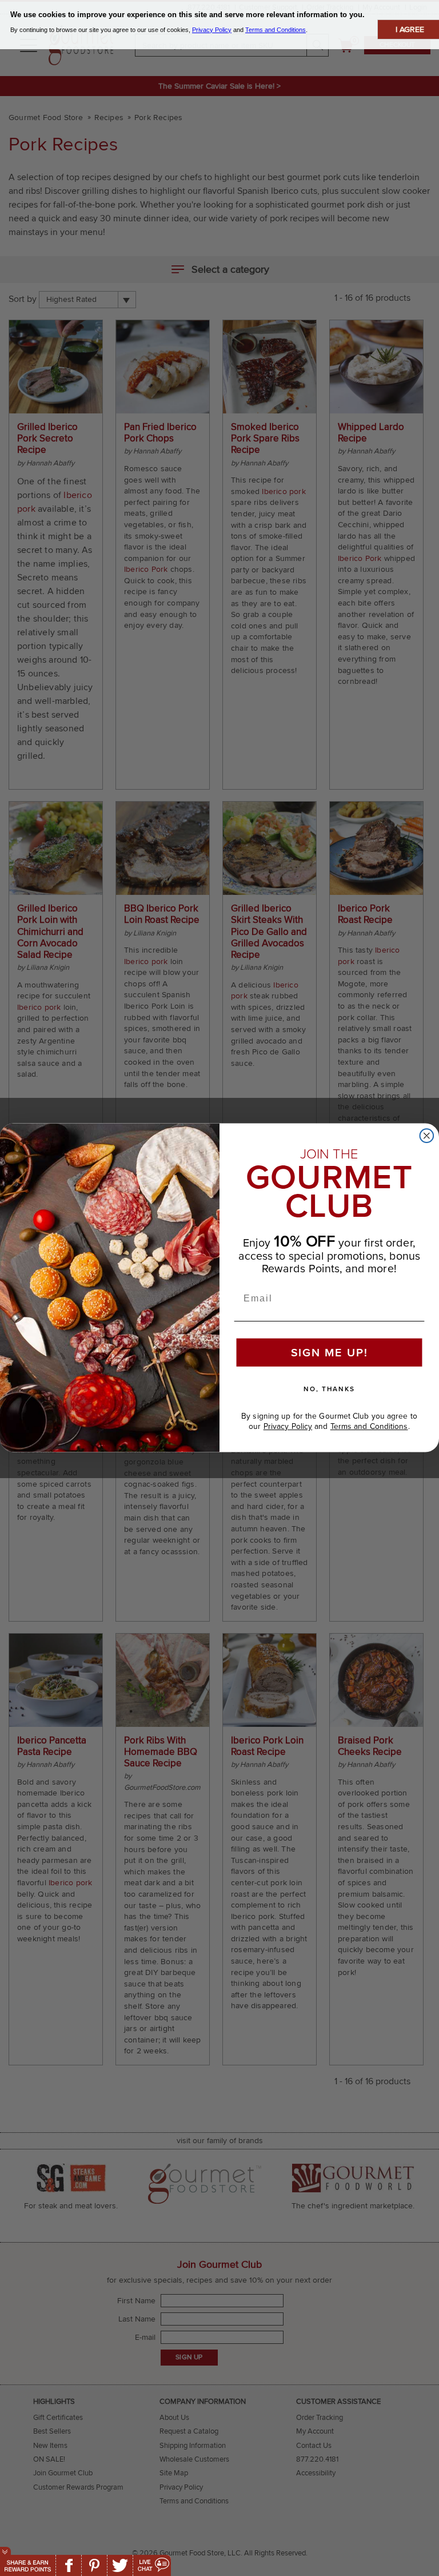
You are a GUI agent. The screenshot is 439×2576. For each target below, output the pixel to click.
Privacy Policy (288, 1427)
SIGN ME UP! (330, 1353)
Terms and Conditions (369, 1427)
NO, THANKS (329, 1389)
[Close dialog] (427, 1136)
